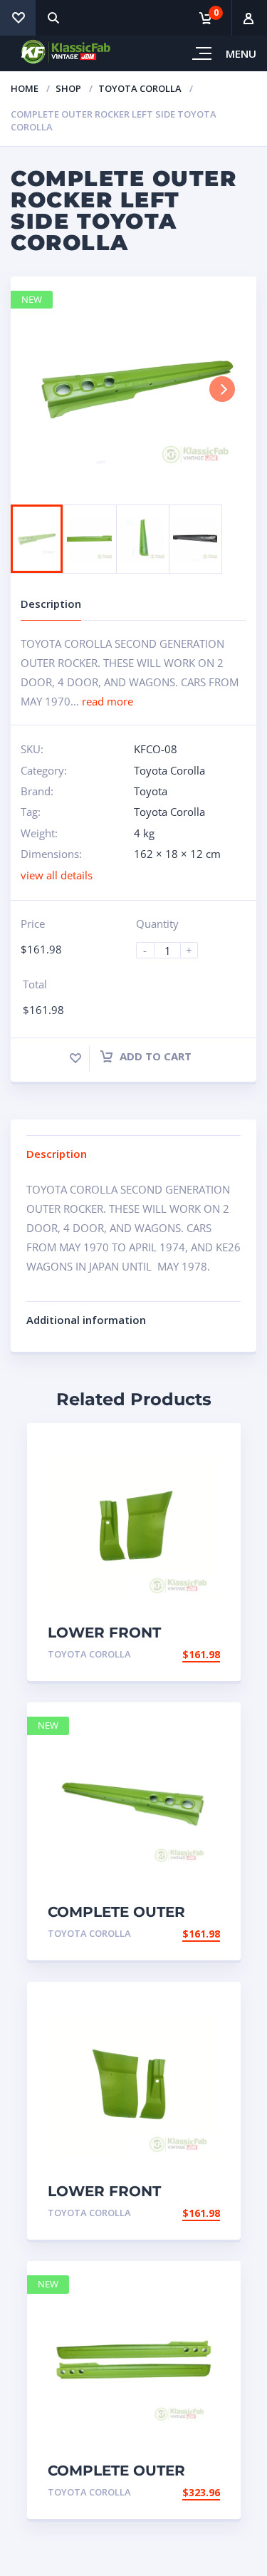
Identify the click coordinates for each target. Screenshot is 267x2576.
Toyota (151, 791)
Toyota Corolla (140, 88)
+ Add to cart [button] (181, 1654)
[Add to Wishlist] (75, 1058)
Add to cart (154, 1056)
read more (108, 701)
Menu (241, 53)
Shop (68, 88)
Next (222, 389)
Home (25, 88)
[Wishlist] (18, 18)
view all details (57, 875)
